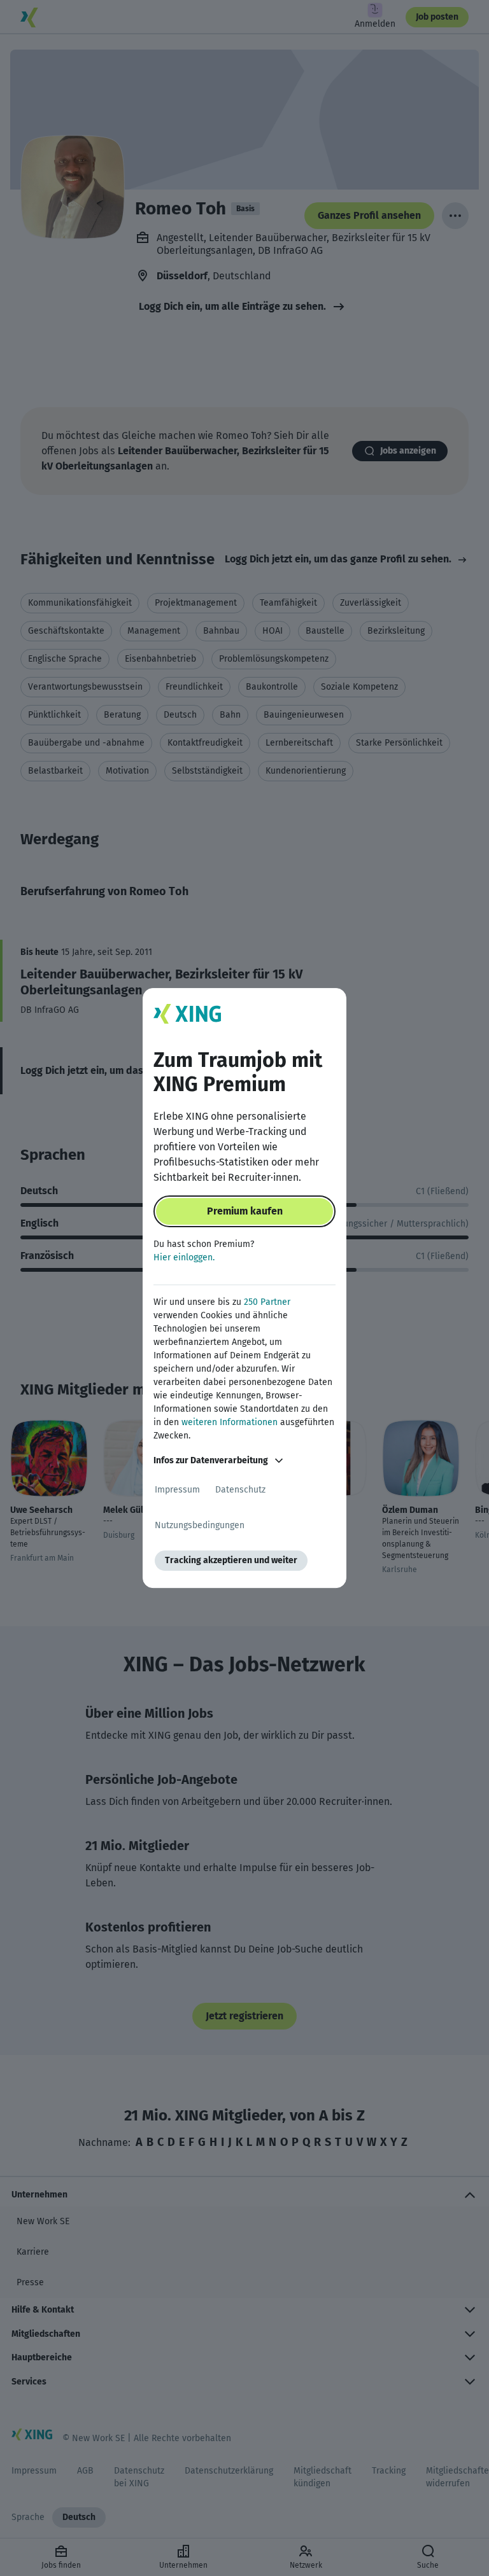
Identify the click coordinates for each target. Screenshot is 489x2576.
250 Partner (267, 1302)
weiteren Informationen (230, 1422)
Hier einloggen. (184, 1257)
